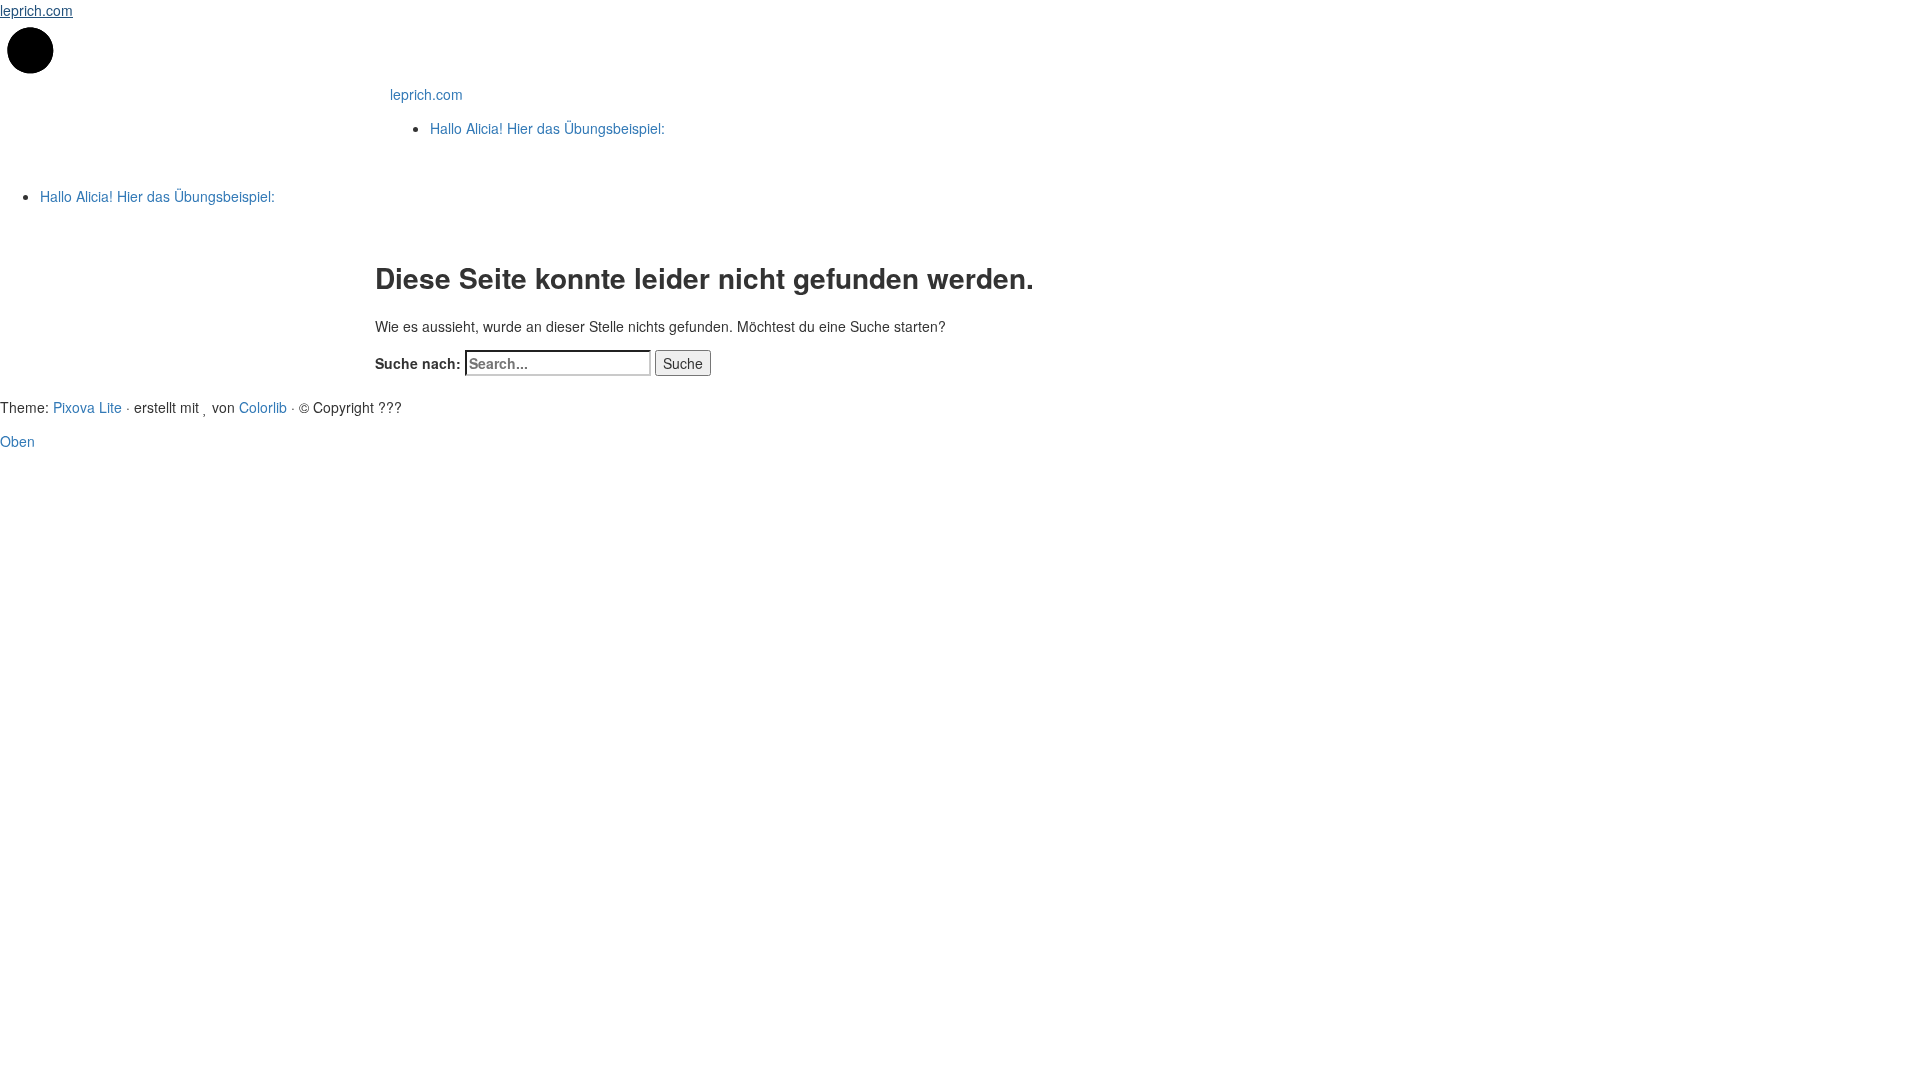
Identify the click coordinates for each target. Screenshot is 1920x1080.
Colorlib (263, 407)
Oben (17, 441)
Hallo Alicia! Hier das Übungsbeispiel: (547, 128)
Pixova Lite (87, 407)
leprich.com (36, 10)
